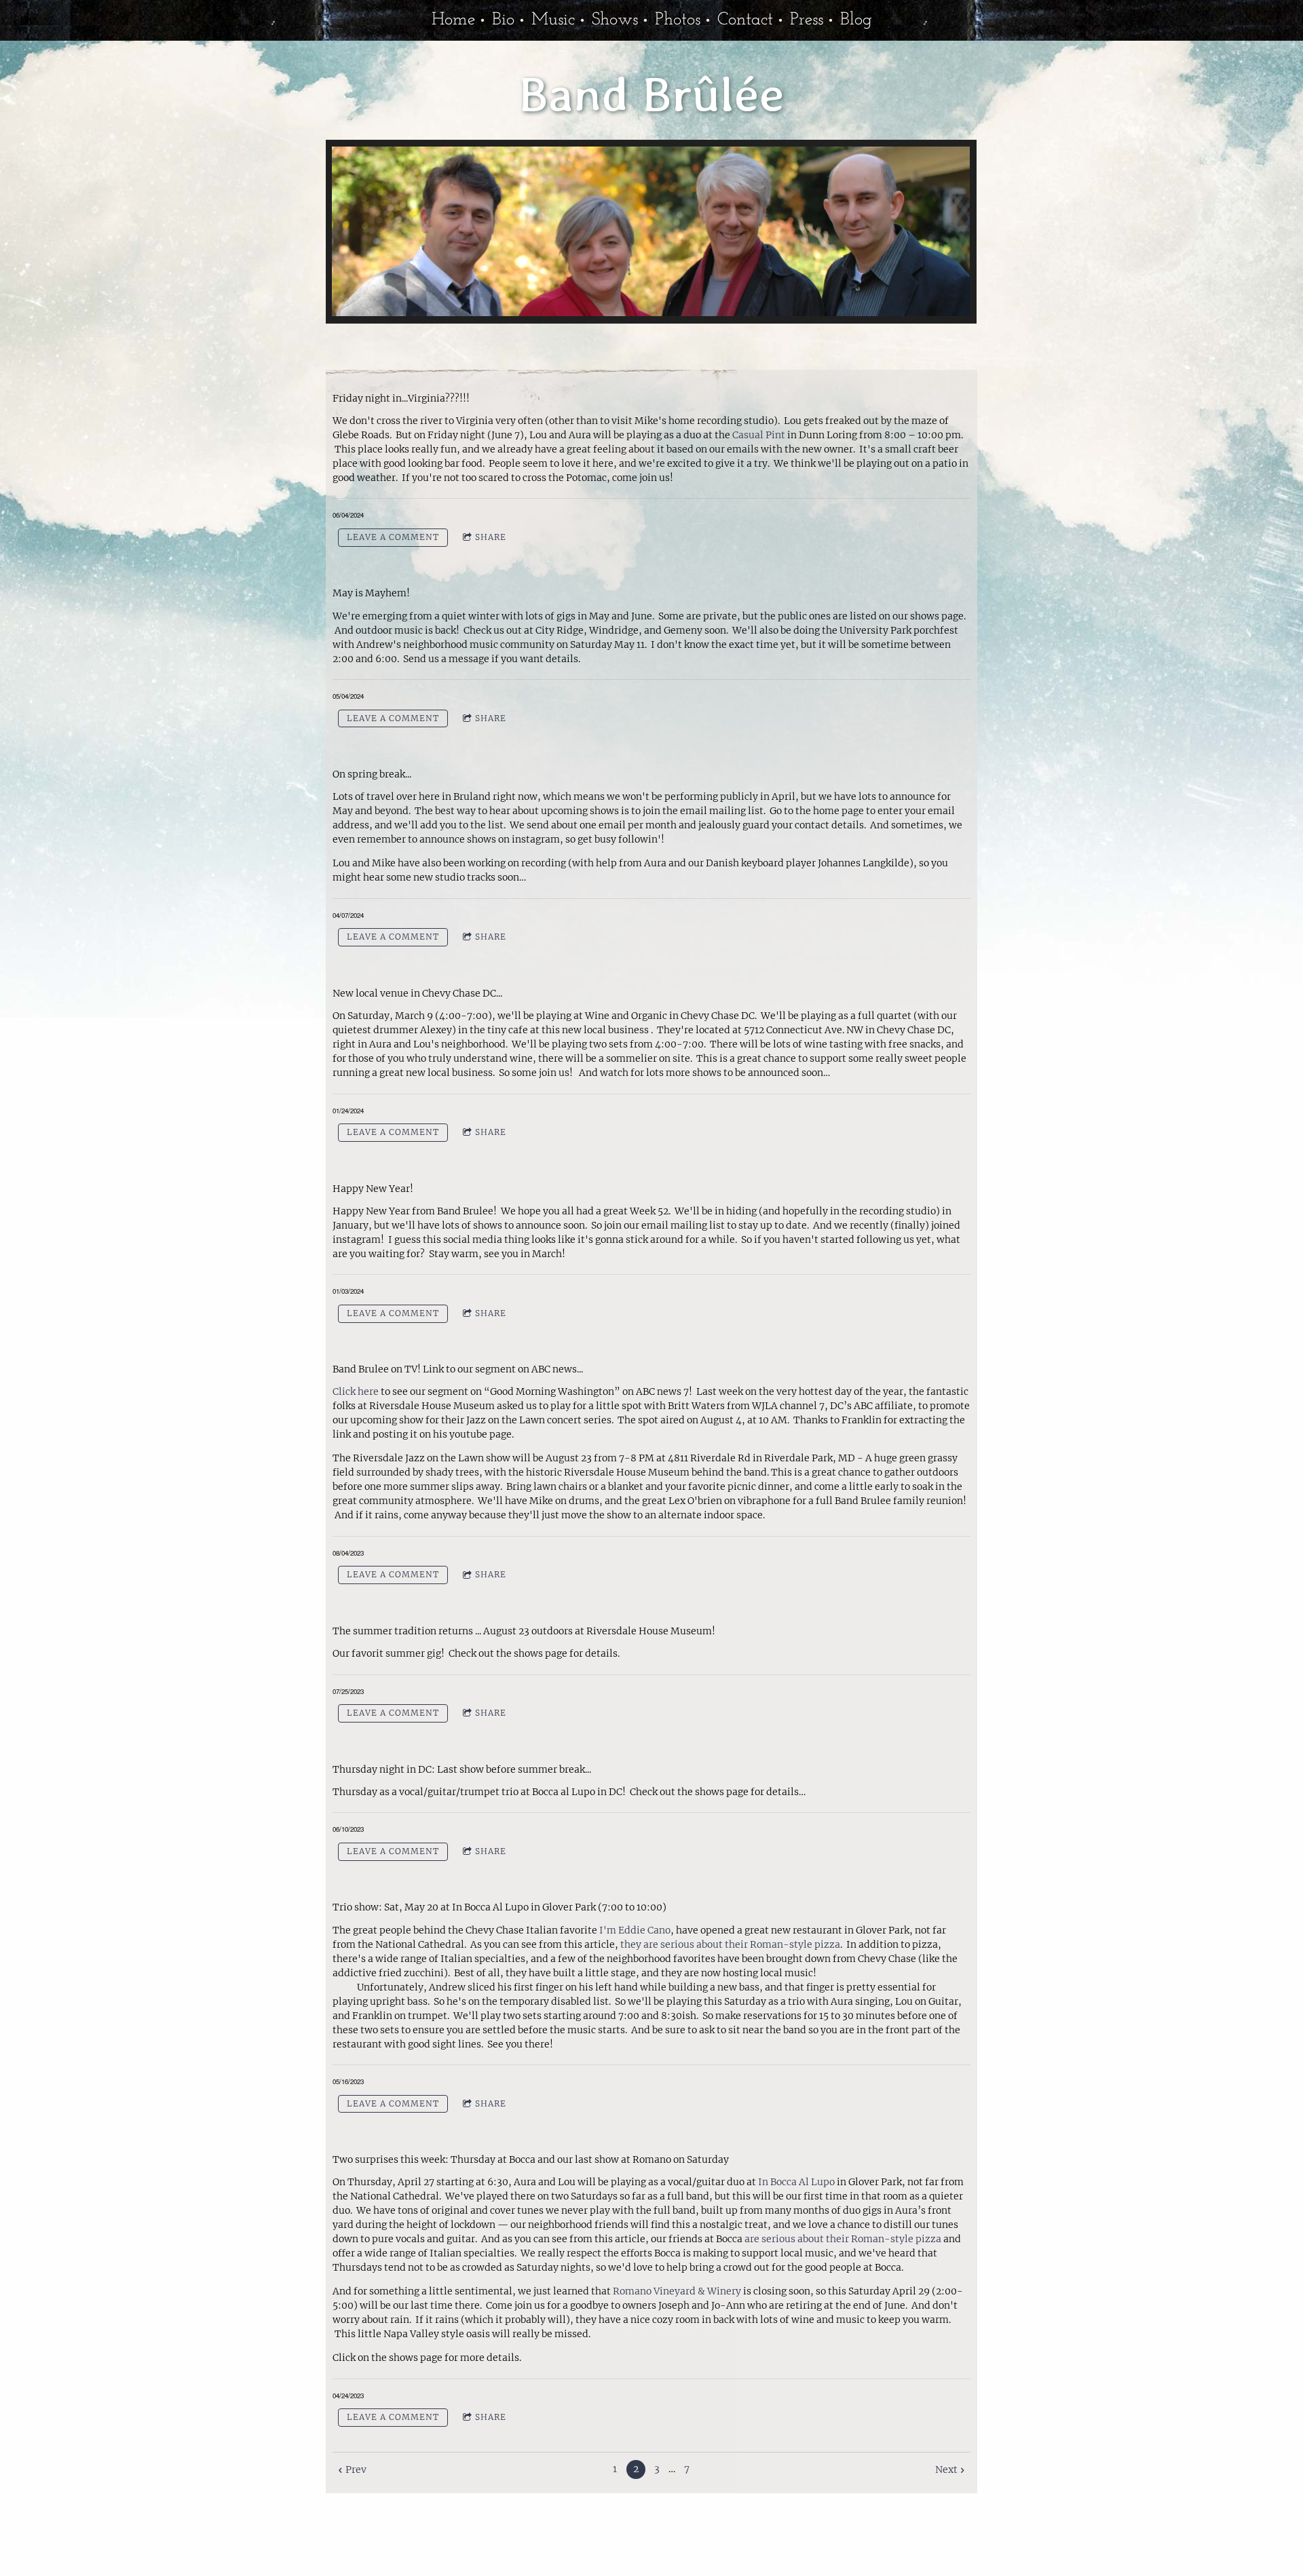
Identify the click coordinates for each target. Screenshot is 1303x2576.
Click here (356, 1391)
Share (491, 537)
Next (946, 2469)
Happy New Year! (373, 1189)
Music (553, 20)
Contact (745, 20)
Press (807, 20)
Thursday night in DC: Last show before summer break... (462, 1769)
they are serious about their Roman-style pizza (730, 1944)
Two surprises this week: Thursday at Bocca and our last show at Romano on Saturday (531, 2159)
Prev (356, 2469)
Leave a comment (393, 537)
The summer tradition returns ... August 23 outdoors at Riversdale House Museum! (524, 1631)
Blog (856, 20)
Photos (678, 20)
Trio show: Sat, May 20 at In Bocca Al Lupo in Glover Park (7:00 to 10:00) (499, 1907)
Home (453, 20)
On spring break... (372, 774)
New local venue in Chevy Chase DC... (417, 993)
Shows (615, 20)
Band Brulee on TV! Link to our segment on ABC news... (459, 1369)
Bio (503, 20)
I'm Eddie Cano (635, 1930)
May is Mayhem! (371, 593)
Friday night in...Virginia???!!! (401, 398)
